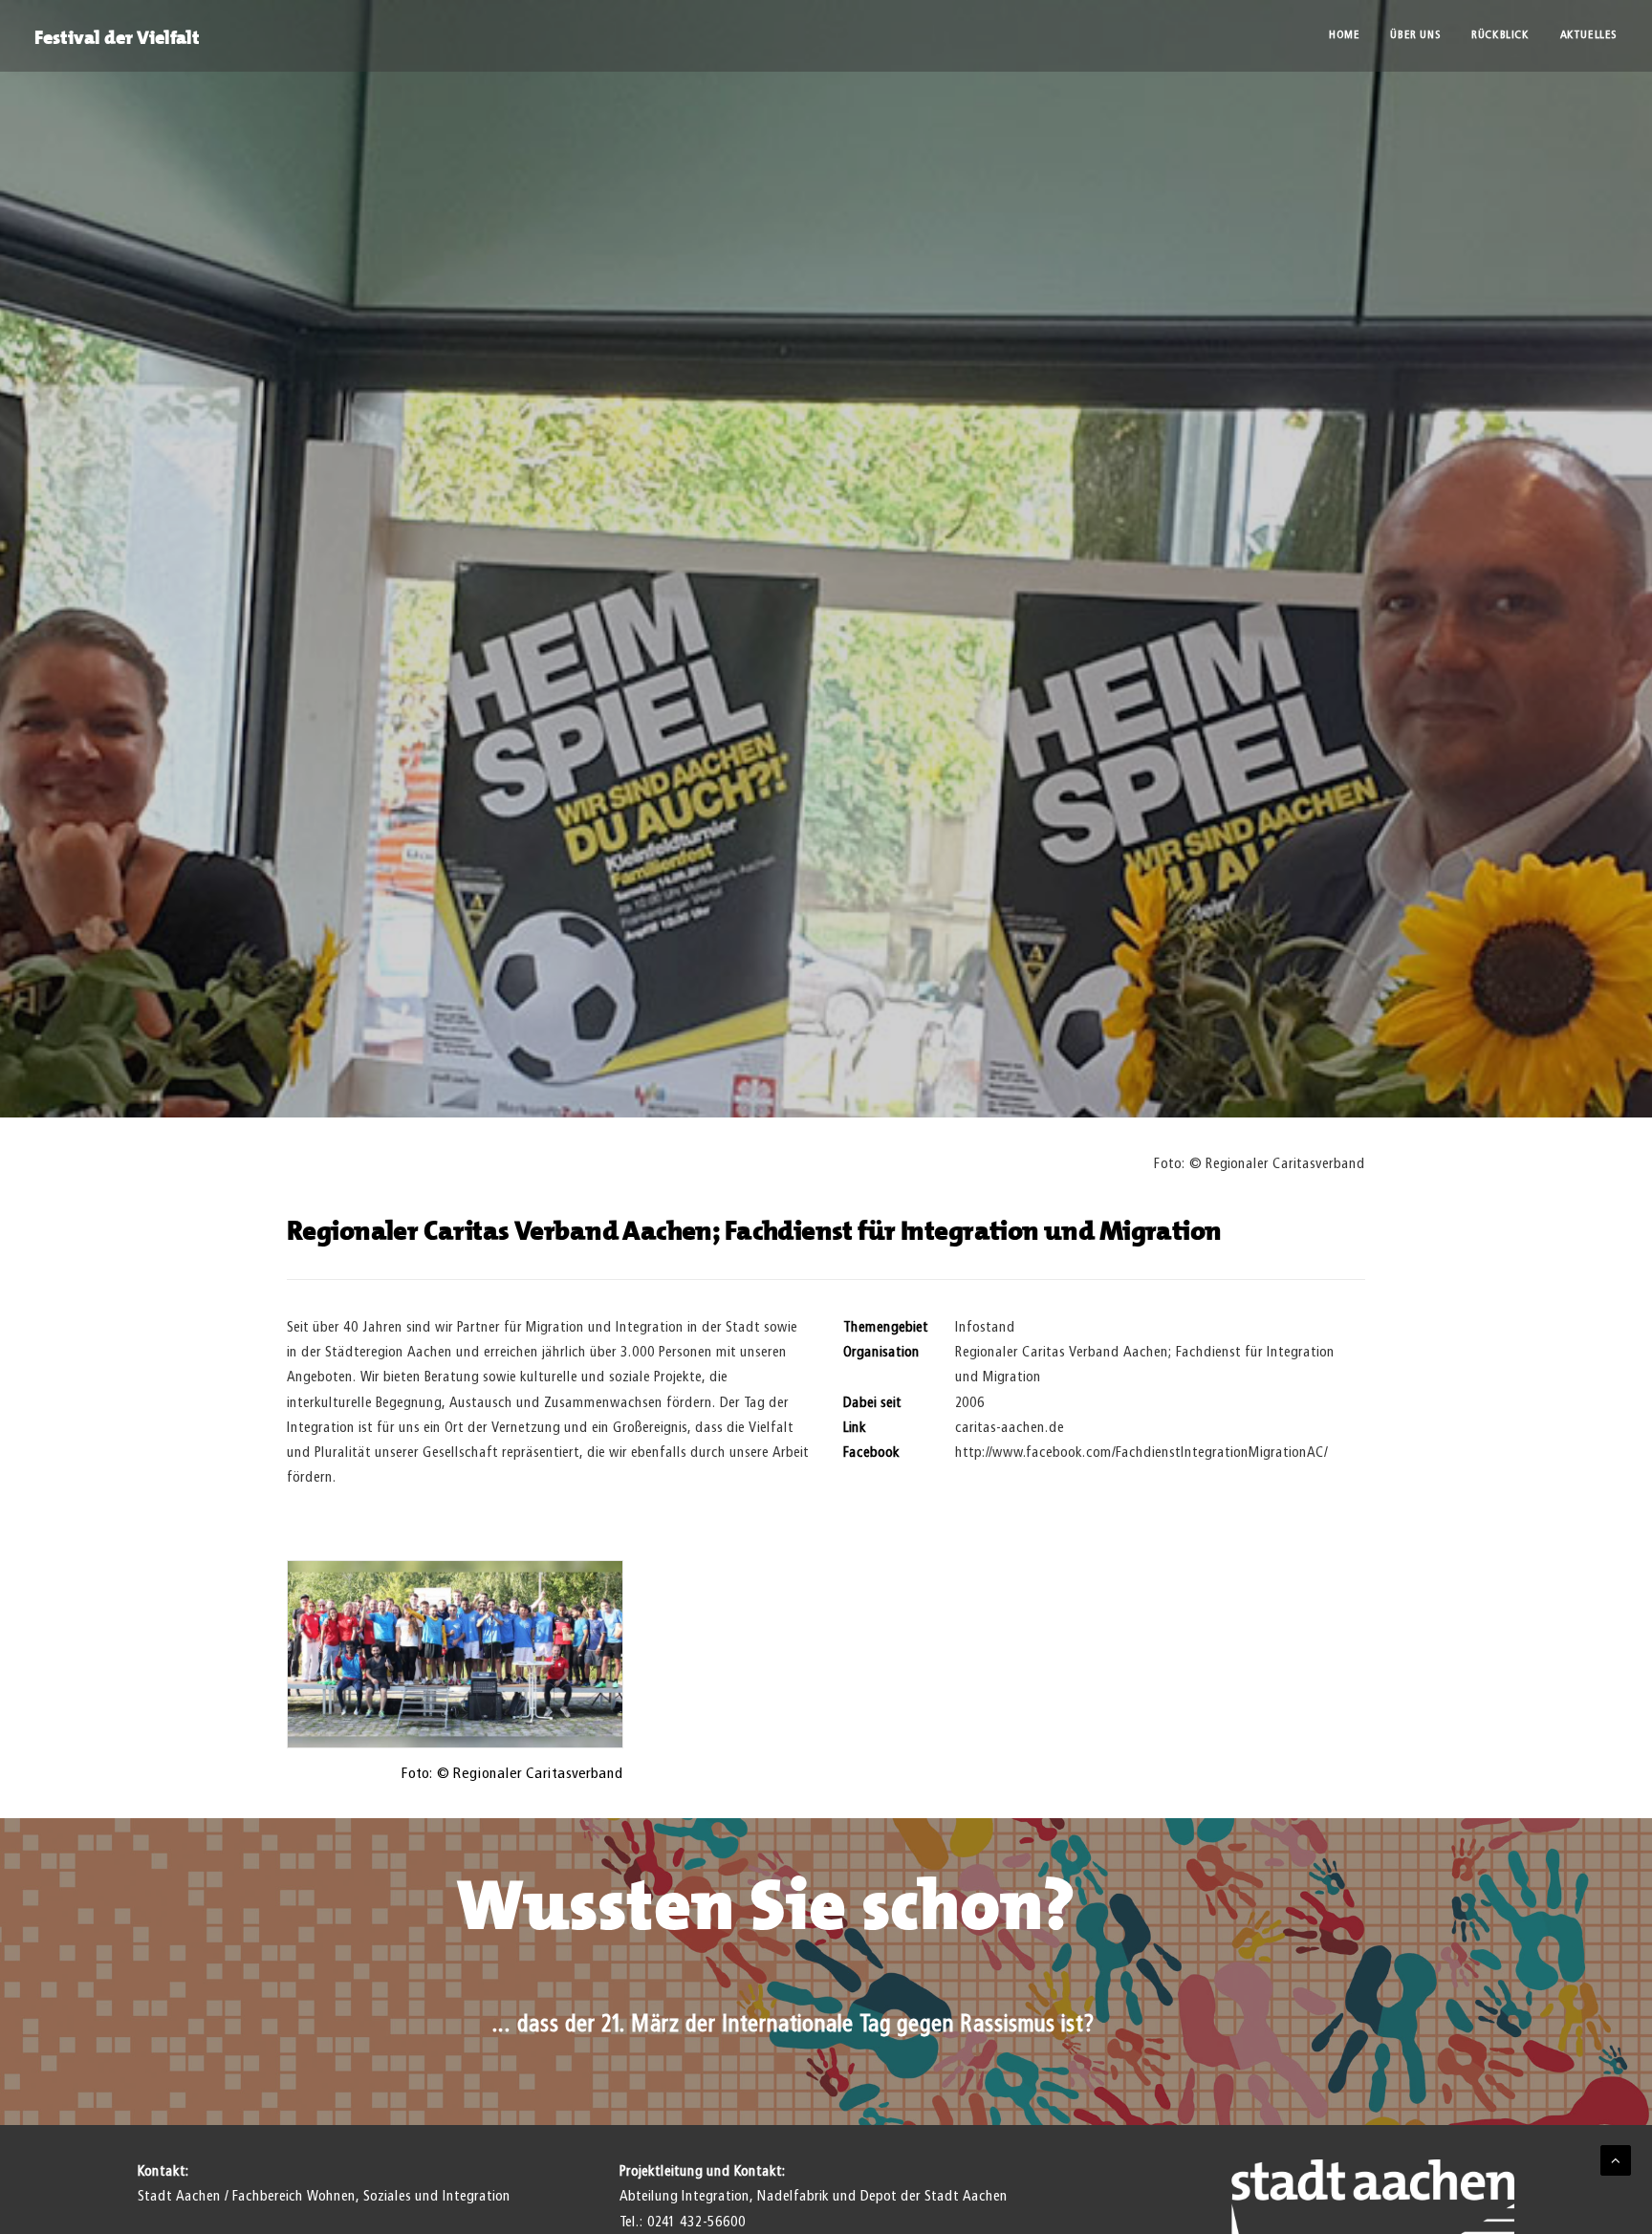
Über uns (1415, 35)
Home (1344, 35)
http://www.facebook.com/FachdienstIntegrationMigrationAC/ (1141, 1453)
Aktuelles (1589, 35)
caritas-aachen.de (1010, 1428)
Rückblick (1500, 35)
